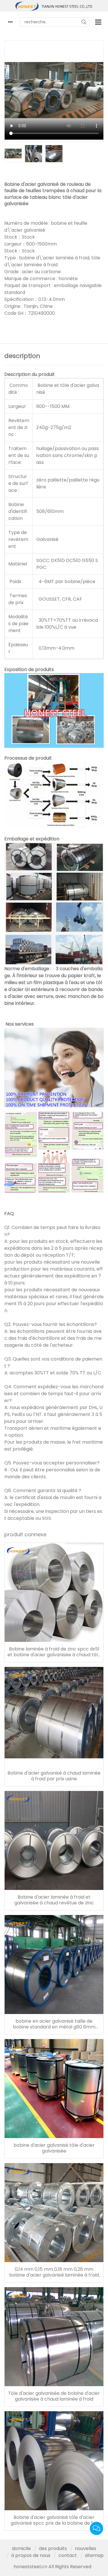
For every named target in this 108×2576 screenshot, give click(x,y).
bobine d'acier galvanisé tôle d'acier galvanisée (54, 2148)
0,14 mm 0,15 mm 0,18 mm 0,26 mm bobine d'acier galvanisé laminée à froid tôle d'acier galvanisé (54, 2272)
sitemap (94, 2555)
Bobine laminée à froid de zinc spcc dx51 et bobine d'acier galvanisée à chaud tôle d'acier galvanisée (54, 1652)
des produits (53, 2548)
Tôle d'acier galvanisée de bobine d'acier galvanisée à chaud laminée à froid (54, 2396)
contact (68, 2555)
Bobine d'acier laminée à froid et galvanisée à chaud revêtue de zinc (54, 1900)
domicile (21, 2548)
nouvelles (86, 2548)
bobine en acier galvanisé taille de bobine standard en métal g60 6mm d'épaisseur (54, 2024)
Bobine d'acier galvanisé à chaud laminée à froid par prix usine (54, 1776)
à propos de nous (31, 2555)
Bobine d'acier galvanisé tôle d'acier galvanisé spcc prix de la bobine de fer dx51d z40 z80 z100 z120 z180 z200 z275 (54, 2520)
